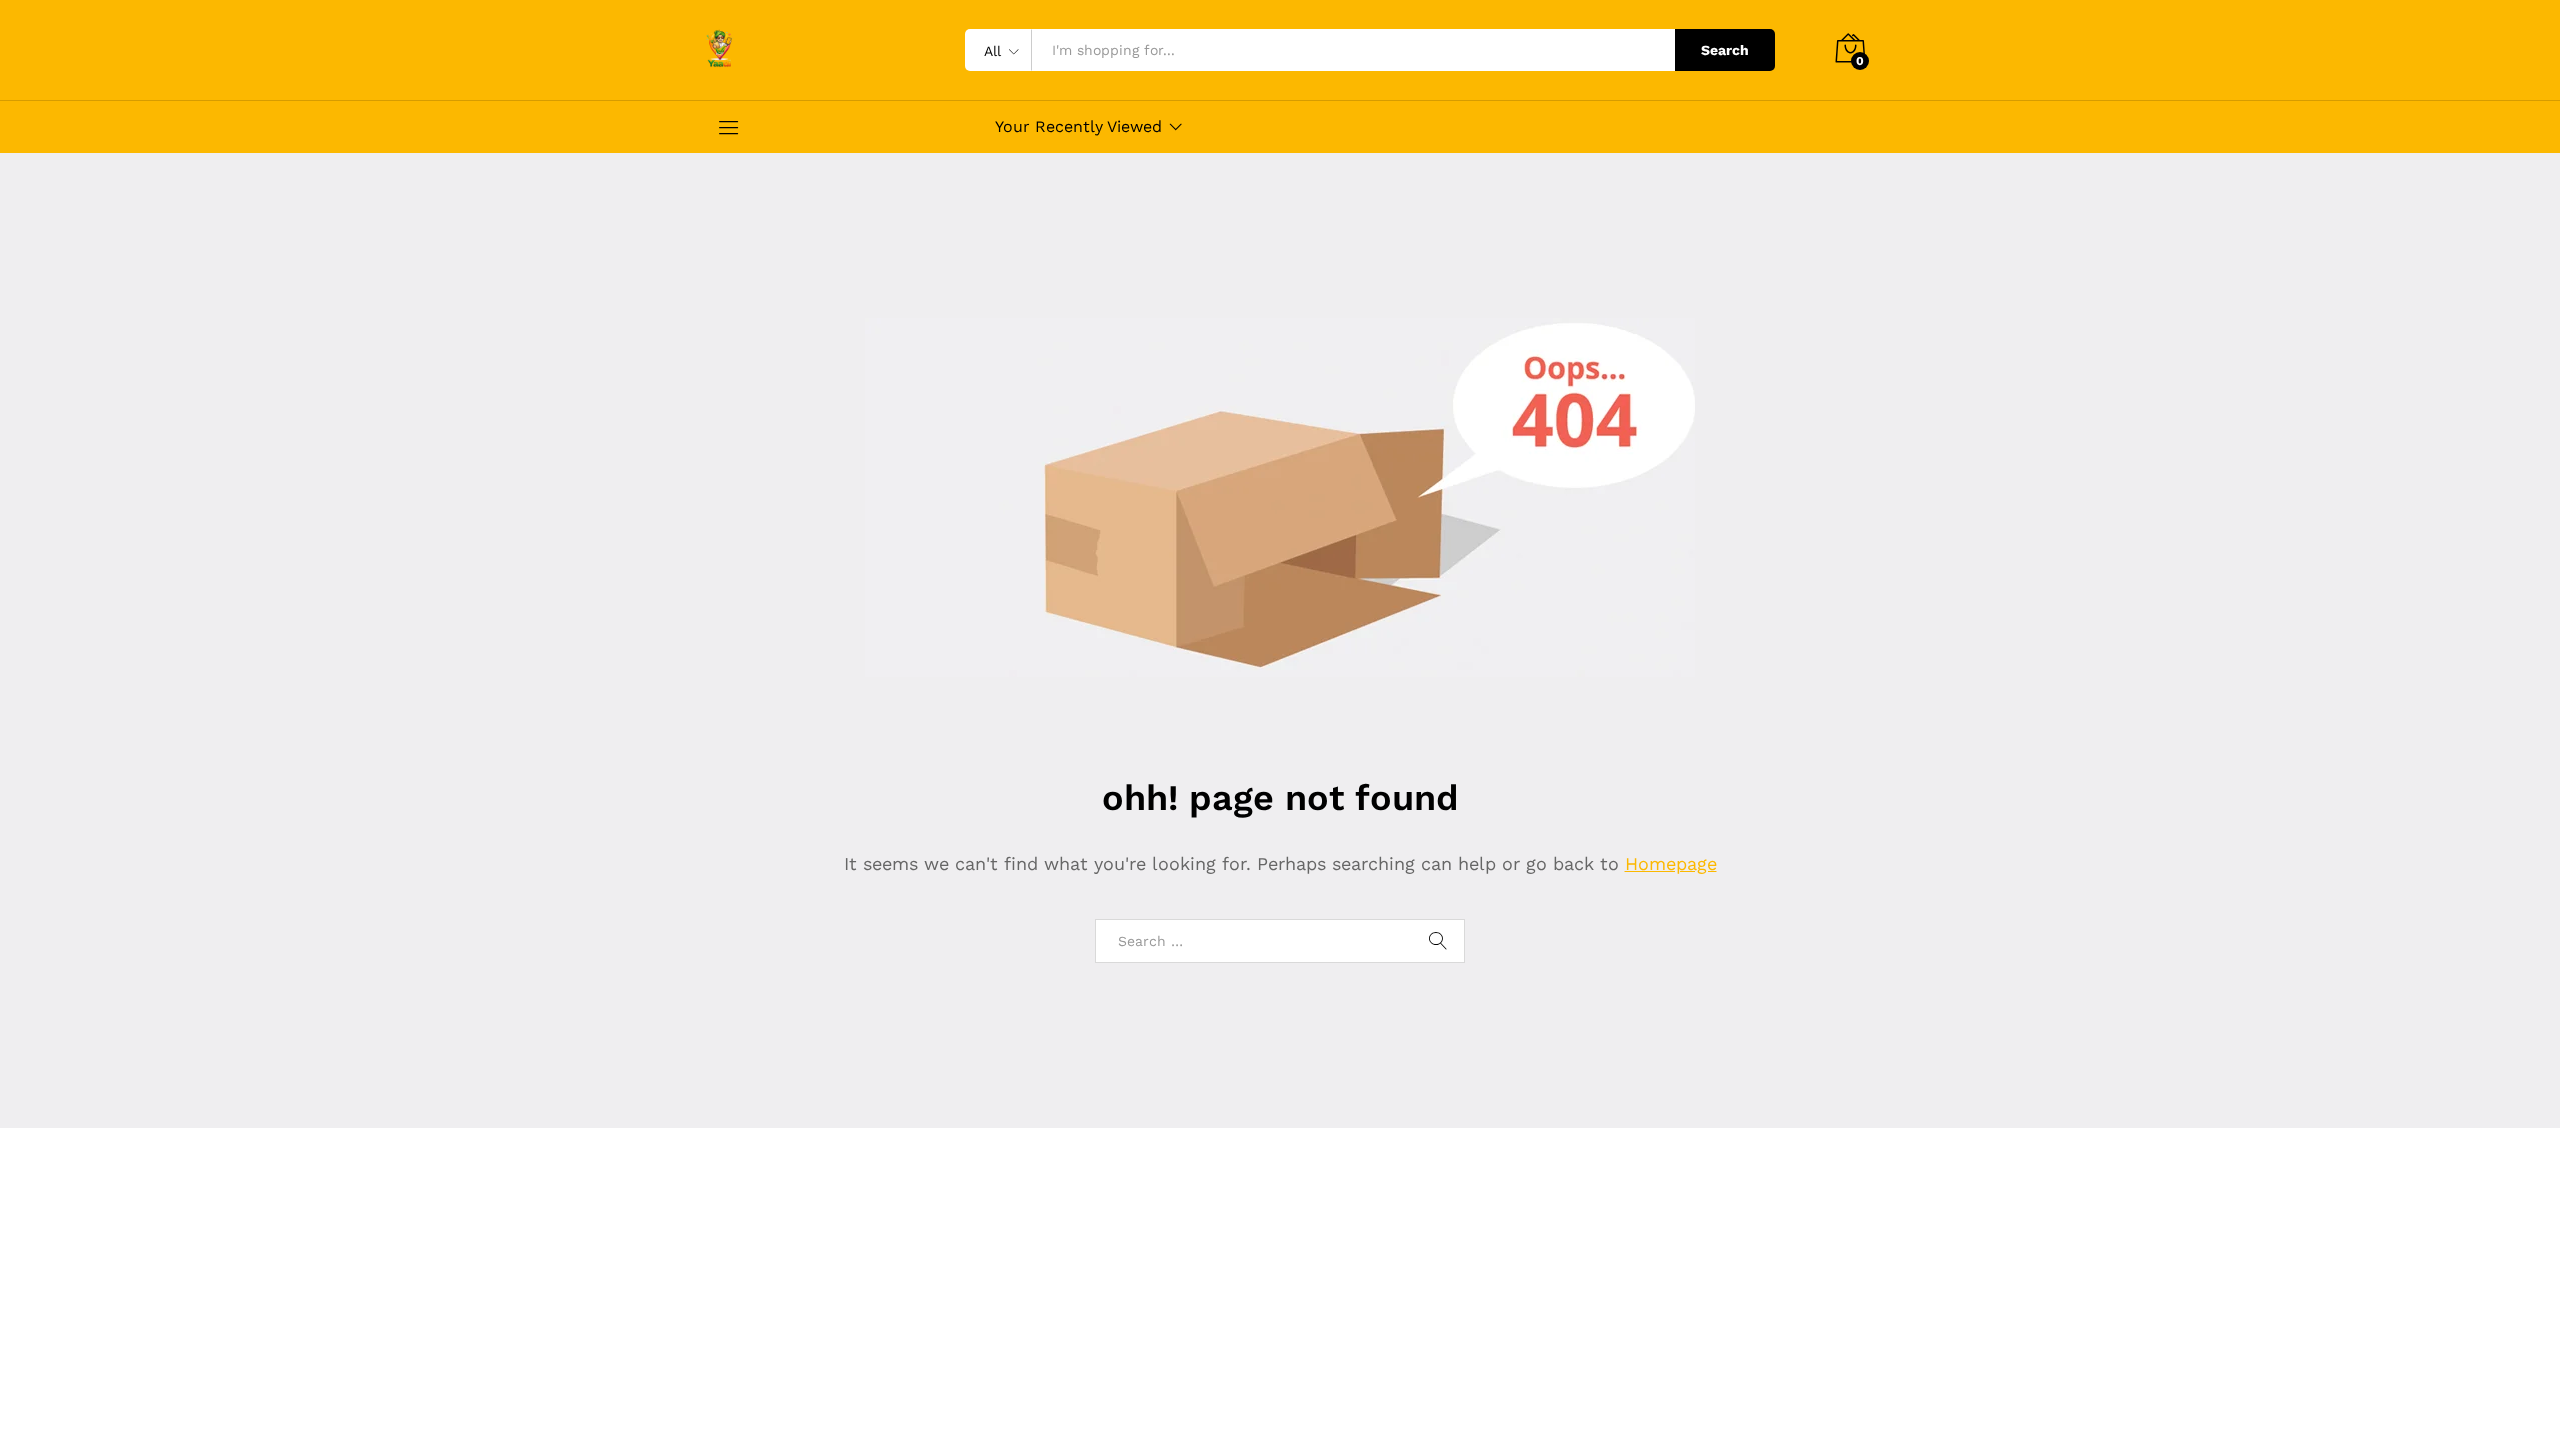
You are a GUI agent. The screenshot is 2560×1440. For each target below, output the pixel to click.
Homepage (1671, 863)
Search (1725, 50)
